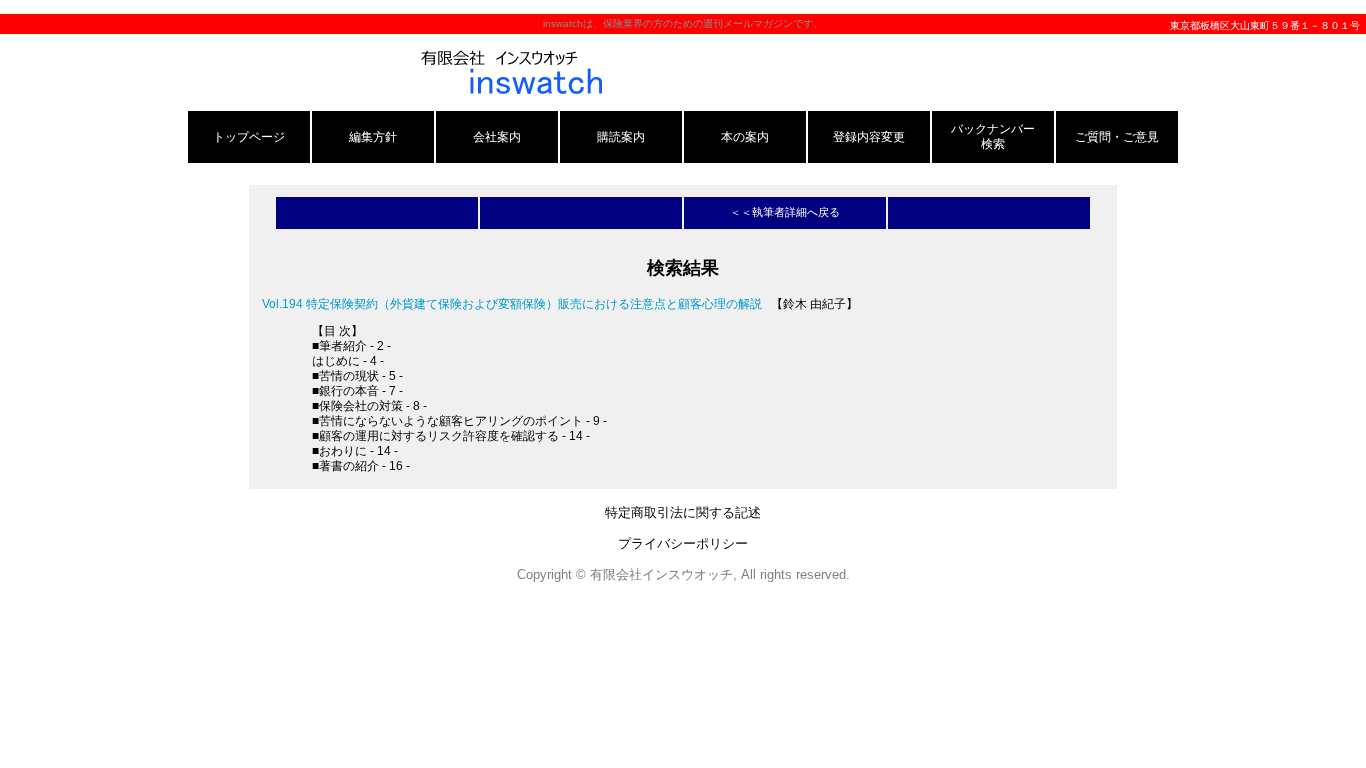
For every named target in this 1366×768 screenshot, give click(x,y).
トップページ (249, 136)
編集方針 (373, 136)
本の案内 (745, 136)
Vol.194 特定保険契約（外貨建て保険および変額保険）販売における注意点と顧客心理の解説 (512, 303)
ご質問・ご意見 (1117, 136)
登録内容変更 (869, 136)
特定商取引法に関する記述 (683, 512)
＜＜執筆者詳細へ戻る (785, 212)
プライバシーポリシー (683, 543)
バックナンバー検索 (993, 136)
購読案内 (621, 136)
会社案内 (497, 136)
